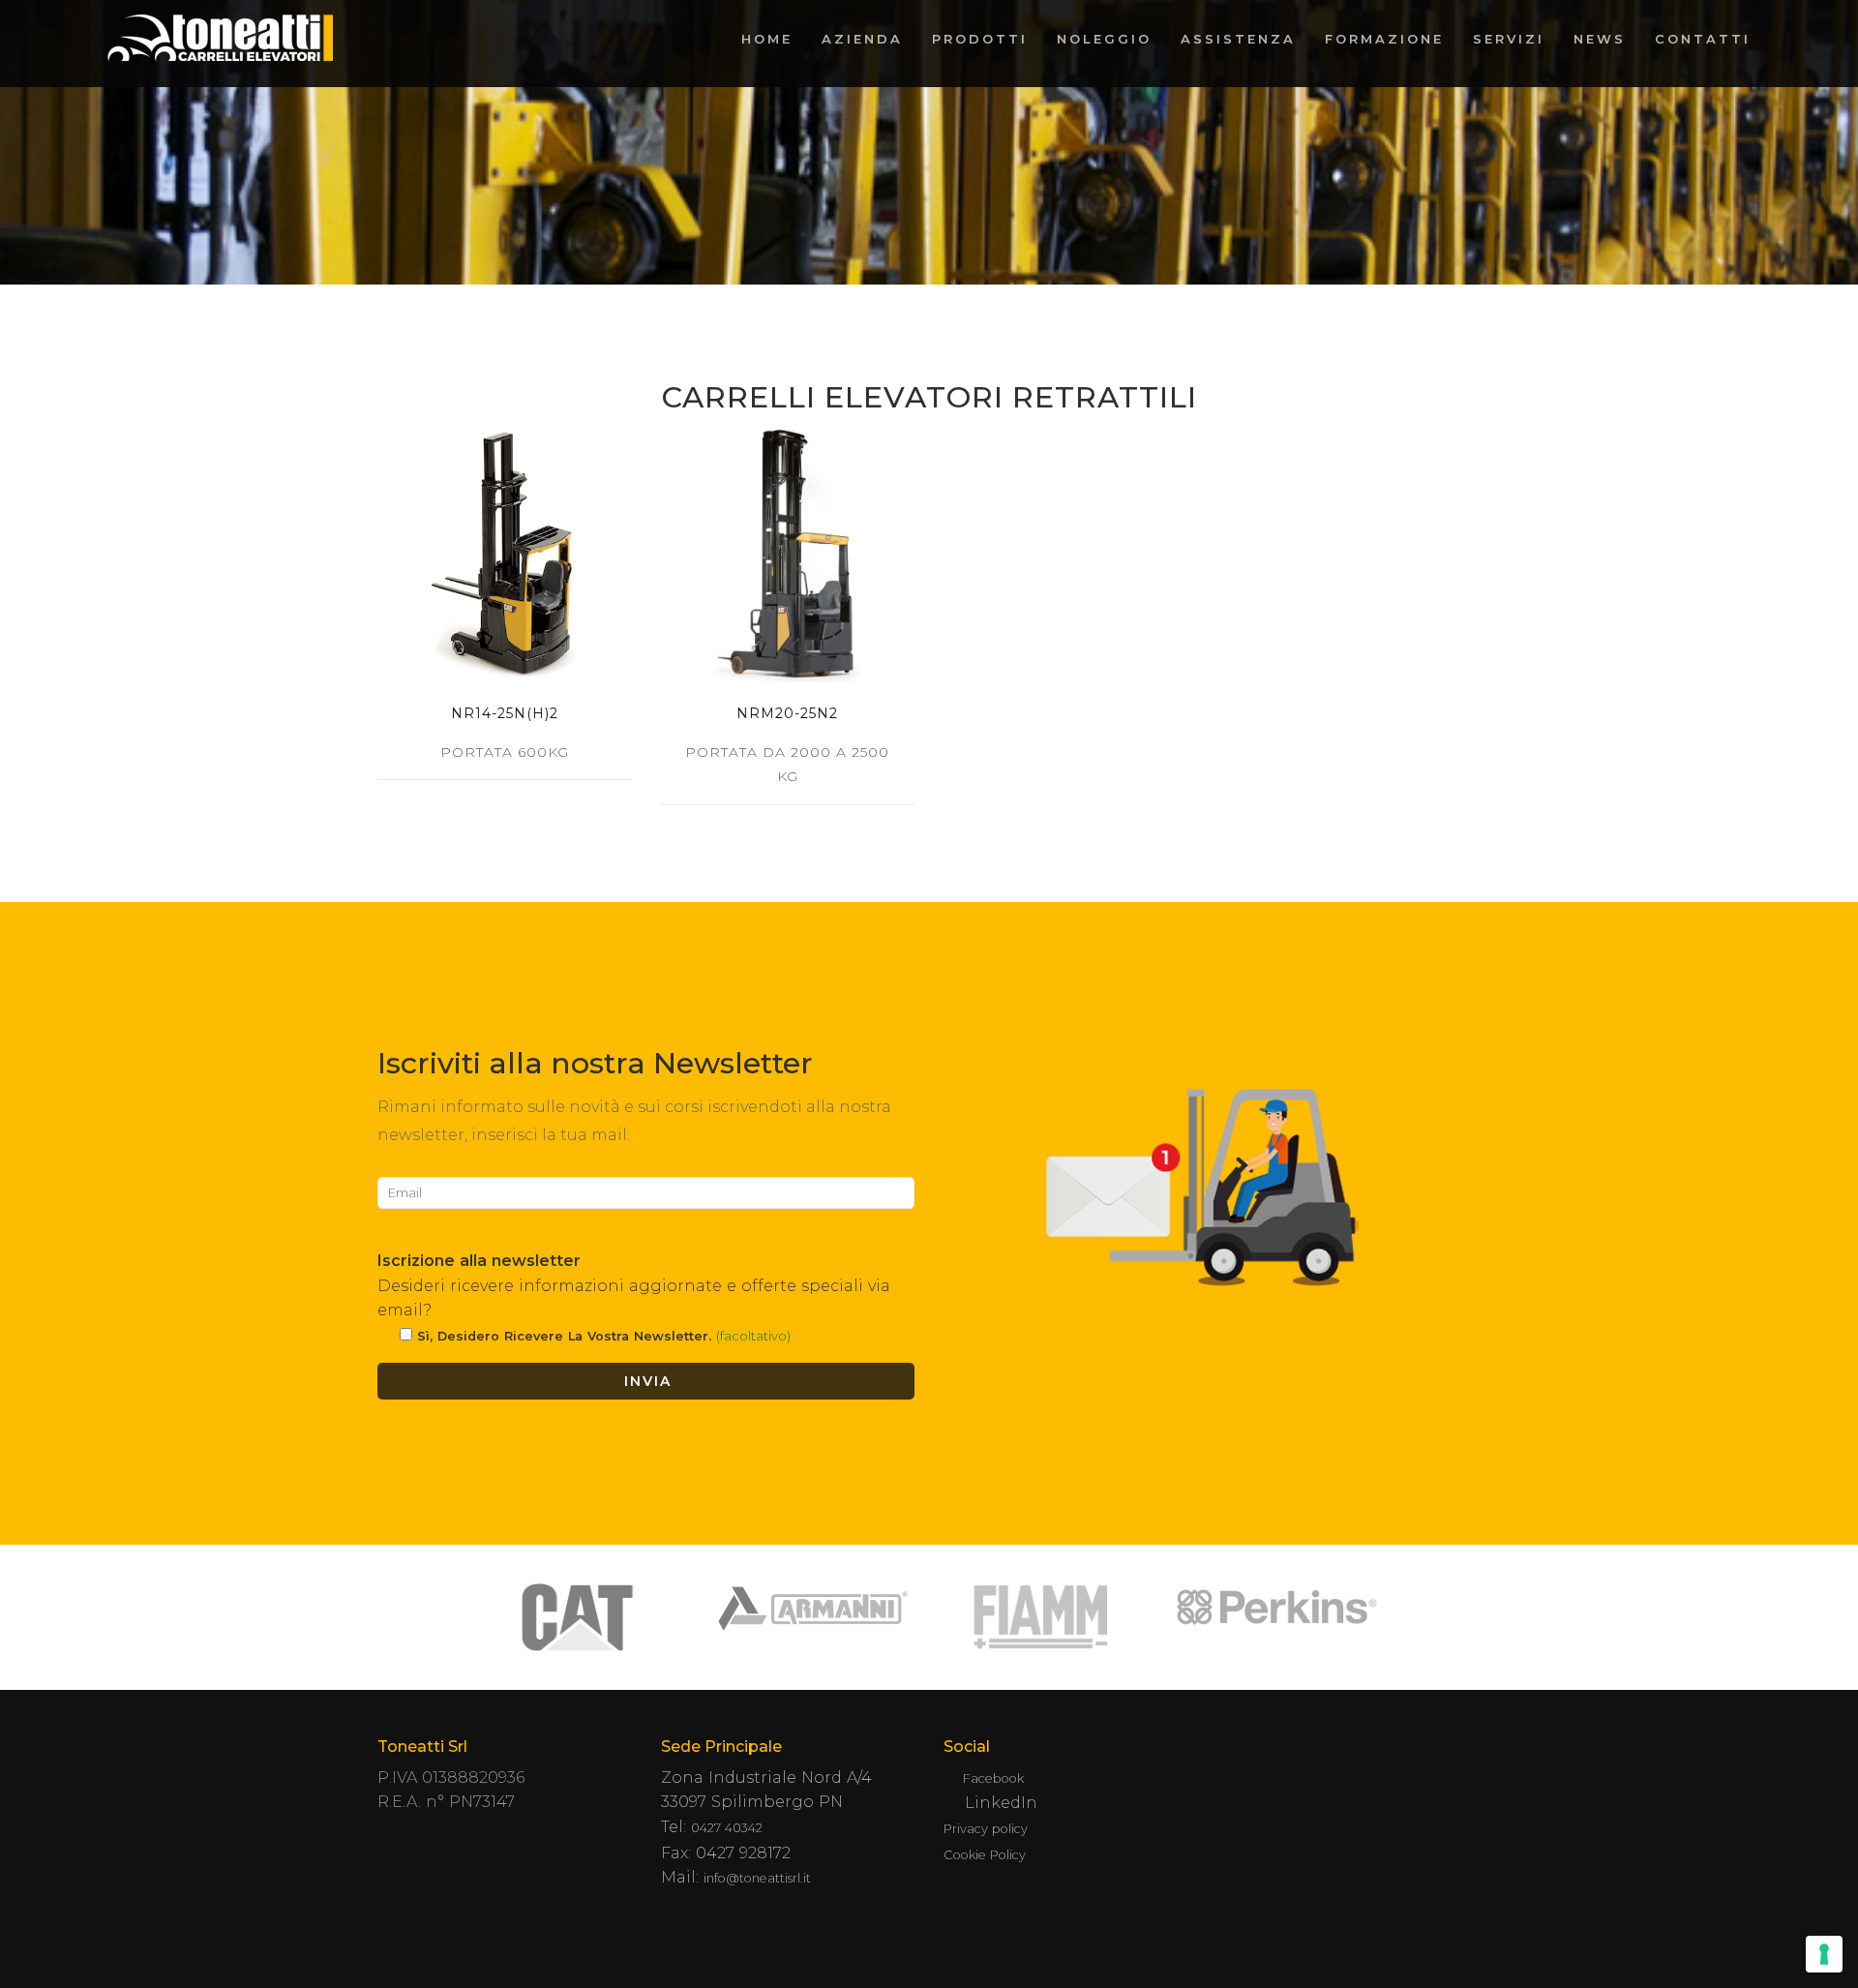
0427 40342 (727, 1828)
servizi (1509, 39)
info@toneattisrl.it (757, 1878)
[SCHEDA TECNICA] (505, 555)
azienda (862, 39)
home (767, 39)
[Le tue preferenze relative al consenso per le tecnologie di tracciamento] (1824, 1954)
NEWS (1600, 39)
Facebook (993, 1778)
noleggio (1104, 39)
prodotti (980, 39)
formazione (1384, 39)
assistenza (1238, 39)
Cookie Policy (985, 1855)
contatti (1703, 39)
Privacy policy (986, 1829)
